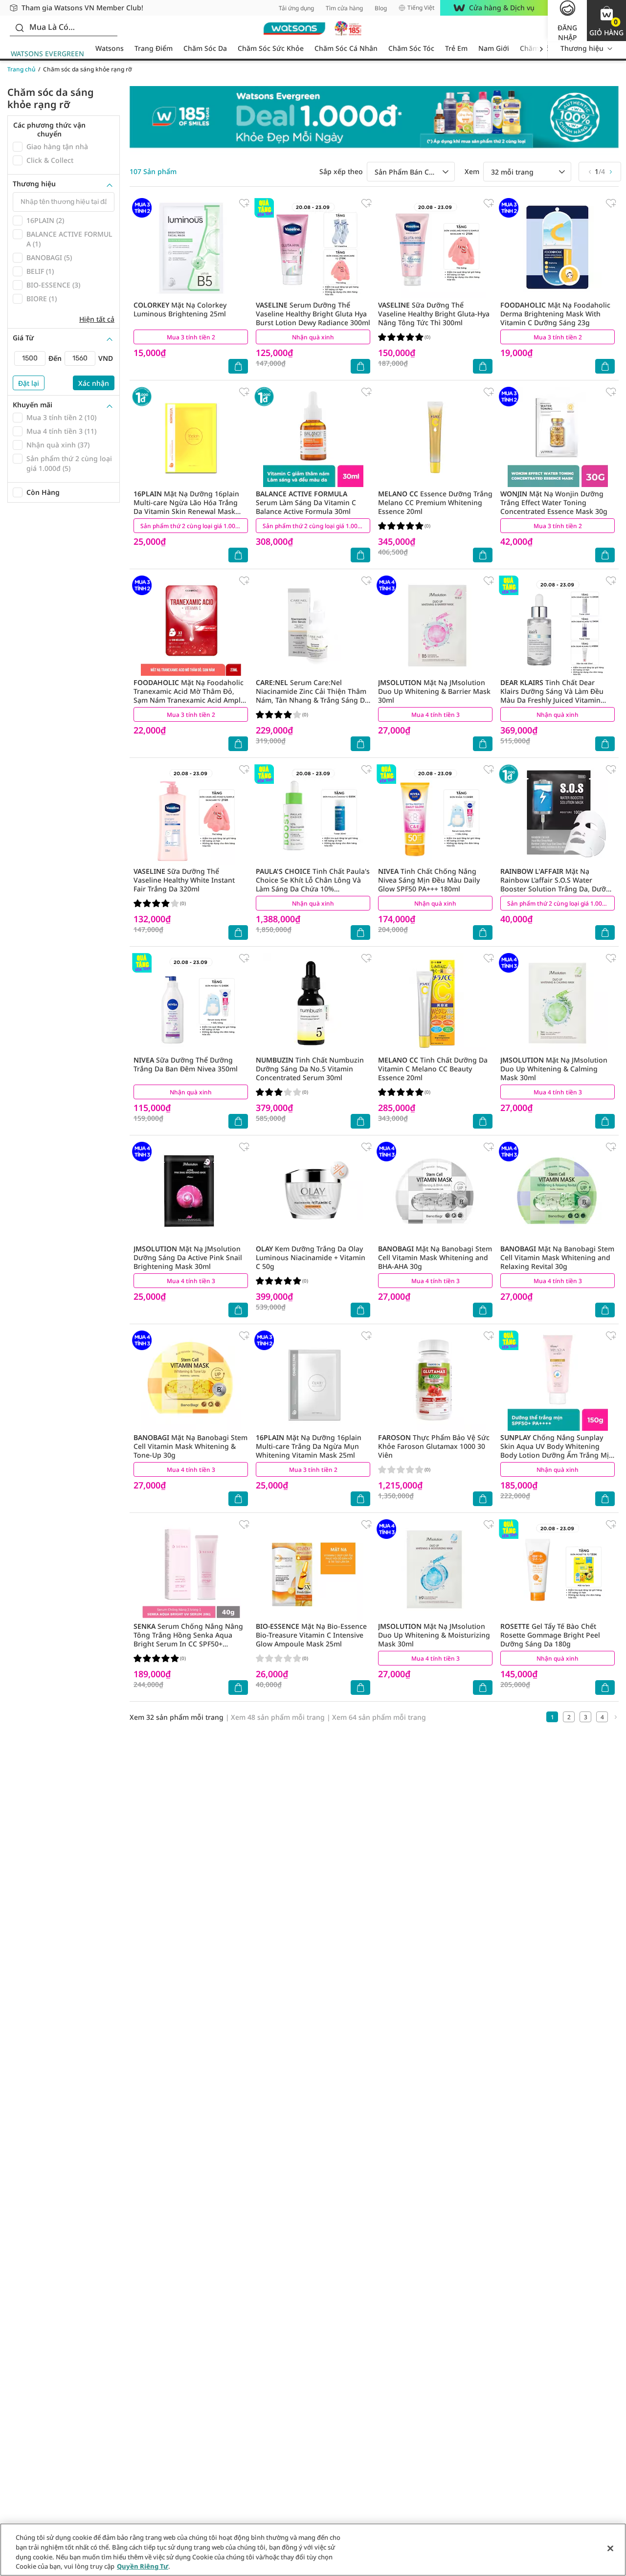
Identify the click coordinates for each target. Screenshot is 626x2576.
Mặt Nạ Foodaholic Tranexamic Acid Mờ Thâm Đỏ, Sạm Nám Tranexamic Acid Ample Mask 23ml (189, 696)
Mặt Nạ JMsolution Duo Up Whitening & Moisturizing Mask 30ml (434, 1635)
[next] (541, 49)
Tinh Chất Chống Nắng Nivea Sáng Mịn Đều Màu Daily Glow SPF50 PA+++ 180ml (429, 880)
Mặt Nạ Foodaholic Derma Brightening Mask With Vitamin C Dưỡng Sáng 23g (555, 314)
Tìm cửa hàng (344, 8)
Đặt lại (29, 383)
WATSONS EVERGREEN (47, 54)
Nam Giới (494, 48)
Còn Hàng (43, 492)
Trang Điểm (154, 48)
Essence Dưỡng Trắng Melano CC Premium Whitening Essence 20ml (435, 502)
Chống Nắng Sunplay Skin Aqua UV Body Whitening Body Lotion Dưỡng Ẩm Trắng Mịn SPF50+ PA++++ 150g (557, 1451)
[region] (313, 2550)
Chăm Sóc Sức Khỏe (271, 48)
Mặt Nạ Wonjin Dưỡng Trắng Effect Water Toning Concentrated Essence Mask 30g (554, 502)
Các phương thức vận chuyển (49, 129)
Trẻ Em (456, 48)
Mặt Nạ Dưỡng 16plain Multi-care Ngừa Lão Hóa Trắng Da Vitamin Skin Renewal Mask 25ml (186, 507)
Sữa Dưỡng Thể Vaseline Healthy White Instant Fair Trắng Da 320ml (184, 880)
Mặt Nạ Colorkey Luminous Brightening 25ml (180, 309)
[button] (606, 21)
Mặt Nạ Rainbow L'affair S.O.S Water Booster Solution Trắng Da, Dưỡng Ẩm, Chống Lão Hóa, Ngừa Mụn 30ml (558, 889)
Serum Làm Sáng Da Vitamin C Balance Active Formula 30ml (306, 502)
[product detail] (191, 248)
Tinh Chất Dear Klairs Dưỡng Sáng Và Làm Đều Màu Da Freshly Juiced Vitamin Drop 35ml (552, 696)
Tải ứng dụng (296, 8)
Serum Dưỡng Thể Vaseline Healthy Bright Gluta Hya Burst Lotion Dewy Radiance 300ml (313, 314)
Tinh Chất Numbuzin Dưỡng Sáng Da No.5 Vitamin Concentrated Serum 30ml (310, 1069)
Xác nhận (94, 383)
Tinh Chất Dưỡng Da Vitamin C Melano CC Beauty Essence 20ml (433, 1069)
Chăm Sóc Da (205, 48)
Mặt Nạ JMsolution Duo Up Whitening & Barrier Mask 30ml (434, 691)
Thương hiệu (582, 48)
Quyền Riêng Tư (143, 2566)
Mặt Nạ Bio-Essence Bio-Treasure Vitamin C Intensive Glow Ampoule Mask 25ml (311, 1635)
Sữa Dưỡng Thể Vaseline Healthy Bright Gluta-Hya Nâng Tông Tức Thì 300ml (434, 314)
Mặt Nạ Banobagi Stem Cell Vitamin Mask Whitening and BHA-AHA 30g (435, 1257)
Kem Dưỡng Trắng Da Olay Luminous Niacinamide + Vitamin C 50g (311, 1257)
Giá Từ (23, 338)
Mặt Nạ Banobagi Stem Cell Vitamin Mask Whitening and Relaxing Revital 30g (557, 1257)
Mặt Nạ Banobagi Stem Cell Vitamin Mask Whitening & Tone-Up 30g (190, 1446)
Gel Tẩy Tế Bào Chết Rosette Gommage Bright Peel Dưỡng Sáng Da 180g (550, 1635)
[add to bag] (238, 366)
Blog (381, 8)
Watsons (110, 48)
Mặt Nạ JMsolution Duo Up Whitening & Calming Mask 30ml (554, 1069)
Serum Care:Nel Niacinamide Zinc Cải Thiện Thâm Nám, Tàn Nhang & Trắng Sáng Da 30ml (312, 696)
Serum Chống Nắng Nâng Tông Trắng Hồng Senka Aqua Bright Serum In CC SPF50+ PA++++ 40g (188, 1639)
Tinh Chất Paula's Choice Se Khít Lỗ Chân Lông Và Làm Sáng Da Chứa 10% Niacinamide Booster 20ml (313, 884)
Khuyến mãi (33, 405)
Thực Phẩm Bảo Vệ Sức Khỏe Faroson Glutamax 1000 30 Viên (434, 1446)
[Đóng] (610, 2548)
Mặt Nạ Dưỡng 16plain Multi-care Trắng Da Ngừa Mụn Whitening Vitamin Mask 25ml (309, 1446)
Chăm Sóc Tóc (411, 48)
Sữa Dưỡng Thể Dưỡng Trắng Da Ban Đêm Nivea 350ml (186, 1064)
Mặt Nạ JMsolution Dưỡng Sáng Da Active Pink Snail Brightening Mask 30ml (188, 1257)
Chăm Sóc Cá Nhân (346, 48)
